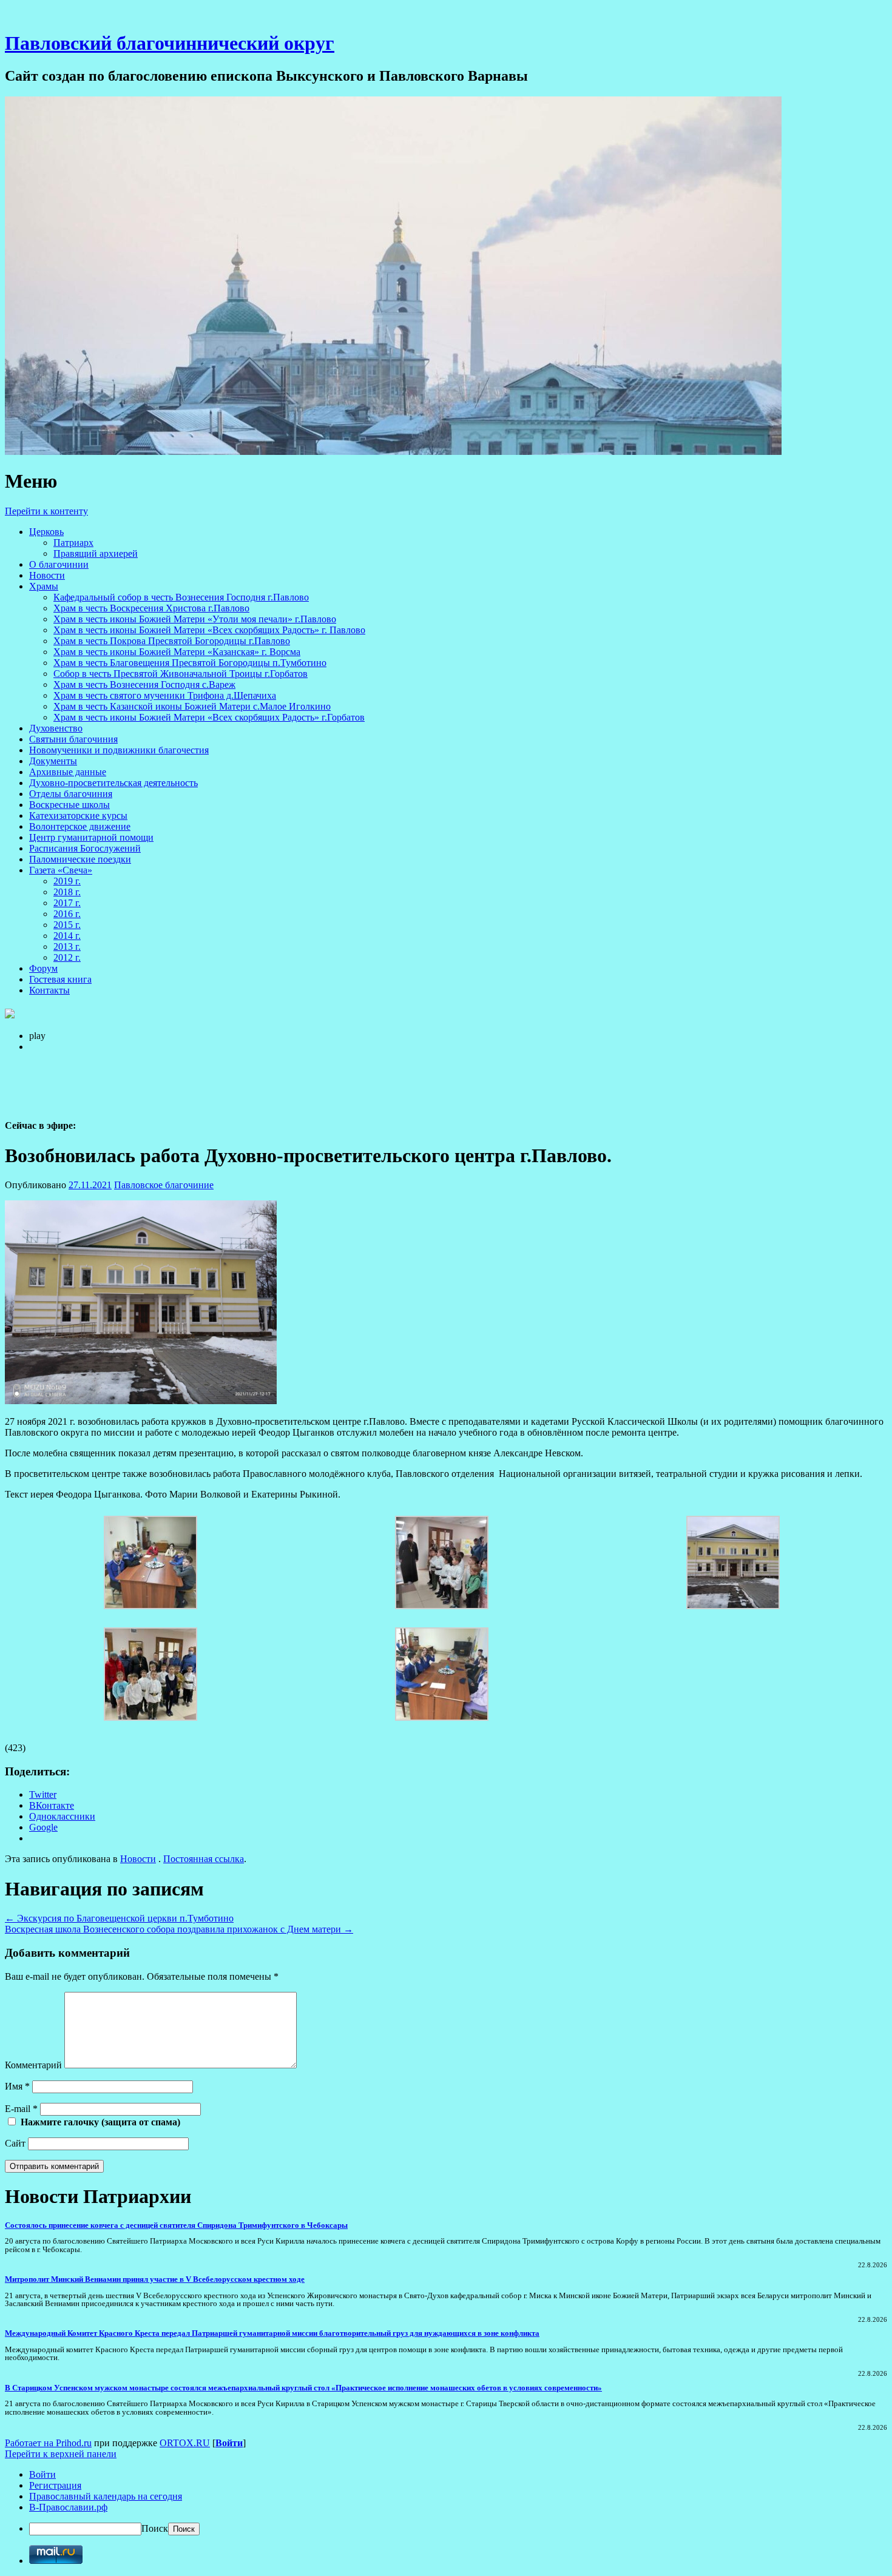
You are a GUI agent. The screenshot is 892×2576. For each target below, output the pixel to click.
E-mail (21, 2109)
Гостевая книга (60, 979)
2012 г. (67, 957)
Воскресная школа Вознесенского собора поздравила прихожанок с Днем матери (179, 1929)
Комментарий (33, 2065)
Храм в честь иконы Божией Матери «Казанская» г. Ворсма (177, 652)
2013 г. (67, 947)
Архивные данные (68, 772)
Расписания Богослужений (85, 848)
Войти (229, 2443)
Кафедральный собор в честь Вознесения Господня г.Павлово (181, 597)
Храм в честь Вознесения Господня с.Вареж (144, 684)
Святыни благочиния (73, 739)
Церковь (46, 532)
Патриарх (73, 543)
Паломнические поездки (80, 859)
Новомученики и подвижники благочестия (119, 750)
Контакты (49, 990)
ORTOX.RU (185, 2443)
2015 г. (67, 925)
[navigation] (446, 2502)
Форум (43, 968)
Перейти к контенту (46, 511)
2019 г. (67, 881)
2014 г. (67, 936)
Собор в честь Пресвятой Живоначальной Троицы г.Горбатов (181, 674)
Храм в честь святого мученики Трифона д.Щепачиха (165, 695)
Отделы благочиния (71, 794)
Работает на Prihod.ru (48, 2443)
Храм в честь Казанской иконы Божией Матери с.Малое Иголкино (192, 706)
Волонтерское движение (80, 826)
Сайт (15, 2143)
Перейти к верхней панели (61, 2454)
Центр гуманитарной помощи (91, 837)
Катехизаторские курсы (78, 816)
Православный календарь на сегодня (106, 2496)
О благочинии (59, 564)
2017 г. (67, 903)
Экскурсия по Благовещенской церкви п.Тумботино (119, 1918)
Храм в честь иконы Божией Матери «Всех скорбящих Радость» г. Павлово (209, 630)
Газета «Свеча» (61, 870)
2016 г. (67, 914)
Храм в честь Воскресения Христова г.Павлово (151, 608)
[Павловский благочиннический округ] (393, 452)
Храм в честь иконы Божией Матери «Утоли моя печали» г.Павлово (195, 619)
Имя (17, 2086)
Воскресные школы (69, 805)
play (37, 1036)
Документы (53, 761)
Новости (47, 575)
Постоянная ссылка (204, 1859)
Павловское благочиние (164, 1185)
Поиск (155, 2528)
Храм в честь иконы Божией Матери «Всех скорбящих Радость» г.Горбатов (209, 717)
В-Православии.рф (68, 2507)
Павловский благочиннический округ (170, 43)
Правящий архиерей (96, 553)
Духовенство (56, 728)
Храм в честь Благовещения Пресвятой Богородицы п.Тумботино (190, 663)
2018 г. (67, 892)
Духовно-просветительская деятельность (113, 783)
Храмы (44, 586)
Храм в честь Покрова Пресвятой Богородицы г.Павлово (172, 641)
